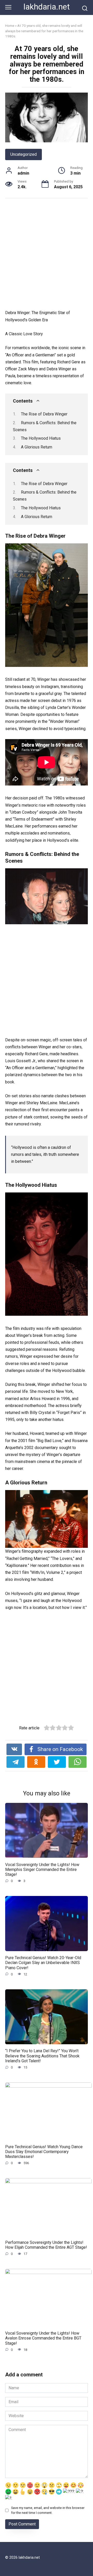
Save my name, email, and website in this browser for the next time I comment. (48, 2510)
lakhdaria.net (47, 7)
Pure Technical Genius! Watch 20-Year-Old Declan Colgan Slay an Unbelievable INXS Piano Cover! (43, 1963)
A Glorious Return (37, 447)
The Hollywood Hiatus (41, 438)
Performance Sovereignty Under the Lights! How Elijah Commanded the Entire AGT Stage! (46, 2245)
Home (10, 26)
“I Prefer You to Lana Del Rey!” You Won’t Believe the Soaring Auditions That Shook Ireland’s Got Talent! (42, 2056)
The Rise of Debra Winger (44, 414)
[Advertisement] (47, 255)
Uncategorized (24, 154)
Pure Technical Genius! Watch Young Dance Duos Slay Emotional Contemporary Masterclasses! (44, 2151)
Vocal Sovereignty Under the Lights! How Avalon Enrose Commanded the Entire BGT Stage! (43, 2338)
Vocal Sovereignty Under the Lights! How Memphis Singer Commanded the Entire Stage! (42, 1869)
